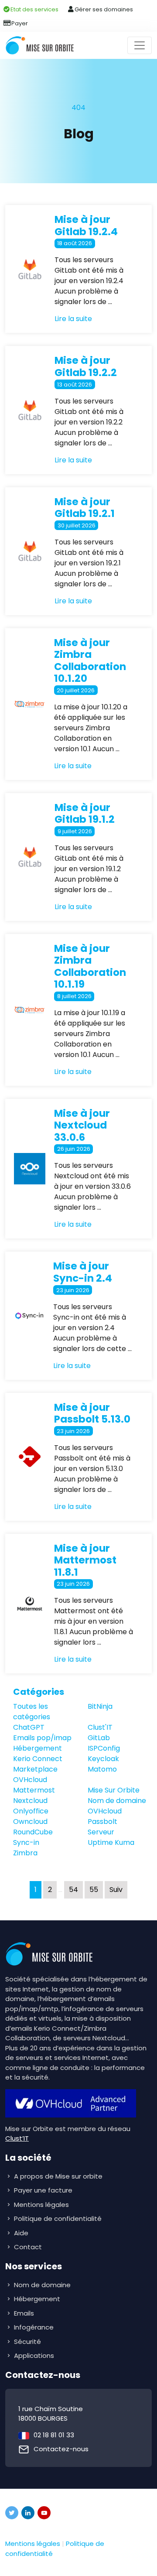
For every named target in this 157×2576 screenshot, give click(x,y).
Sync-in (26, 1842)
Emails (25, 2313)
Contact (28, 2247)
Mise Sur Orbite (114, 1790)
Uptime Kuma (111, 1842)
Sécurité (28, 2342)
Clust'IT (100, 1727)
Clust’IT (17, 2138)
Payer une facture (43, 2190)
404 (78, 108)
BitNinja (100, 1706)
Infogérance (35, 2327)
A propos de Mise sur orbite (58, 2176)
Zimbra (25, 1853)
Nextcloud (30, 1801)
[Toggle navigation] (140, 45)
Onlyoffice (31, 1811)
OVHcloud (105, 1811)
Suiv (116, 1890)
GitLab (99, 1738)
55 (94, 1890)
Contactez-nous (61, 2449)
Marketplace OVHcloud (35, 1774)
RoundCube (33, 1832)
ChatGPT (29, 1727)
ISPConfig (104, 1748)
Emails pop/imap (42, 1738)
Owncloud (30, 1822)
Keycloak (103, 1759)
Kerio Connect (38, 1759)
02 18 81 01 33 (54, 2435)
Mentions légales (41, 2205)
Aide (21, 2233)
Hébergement (38, 1748)
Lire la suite (73, 319)
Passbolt (102, 1822)
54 (73, 1890)
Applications (35, 2355)
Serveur (101, 1832)
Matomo (102, 1769)
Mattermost (34, 1790)
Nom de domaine (117, 1801)
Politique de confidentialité (58, 2219)
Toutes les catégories (32, 1712)
